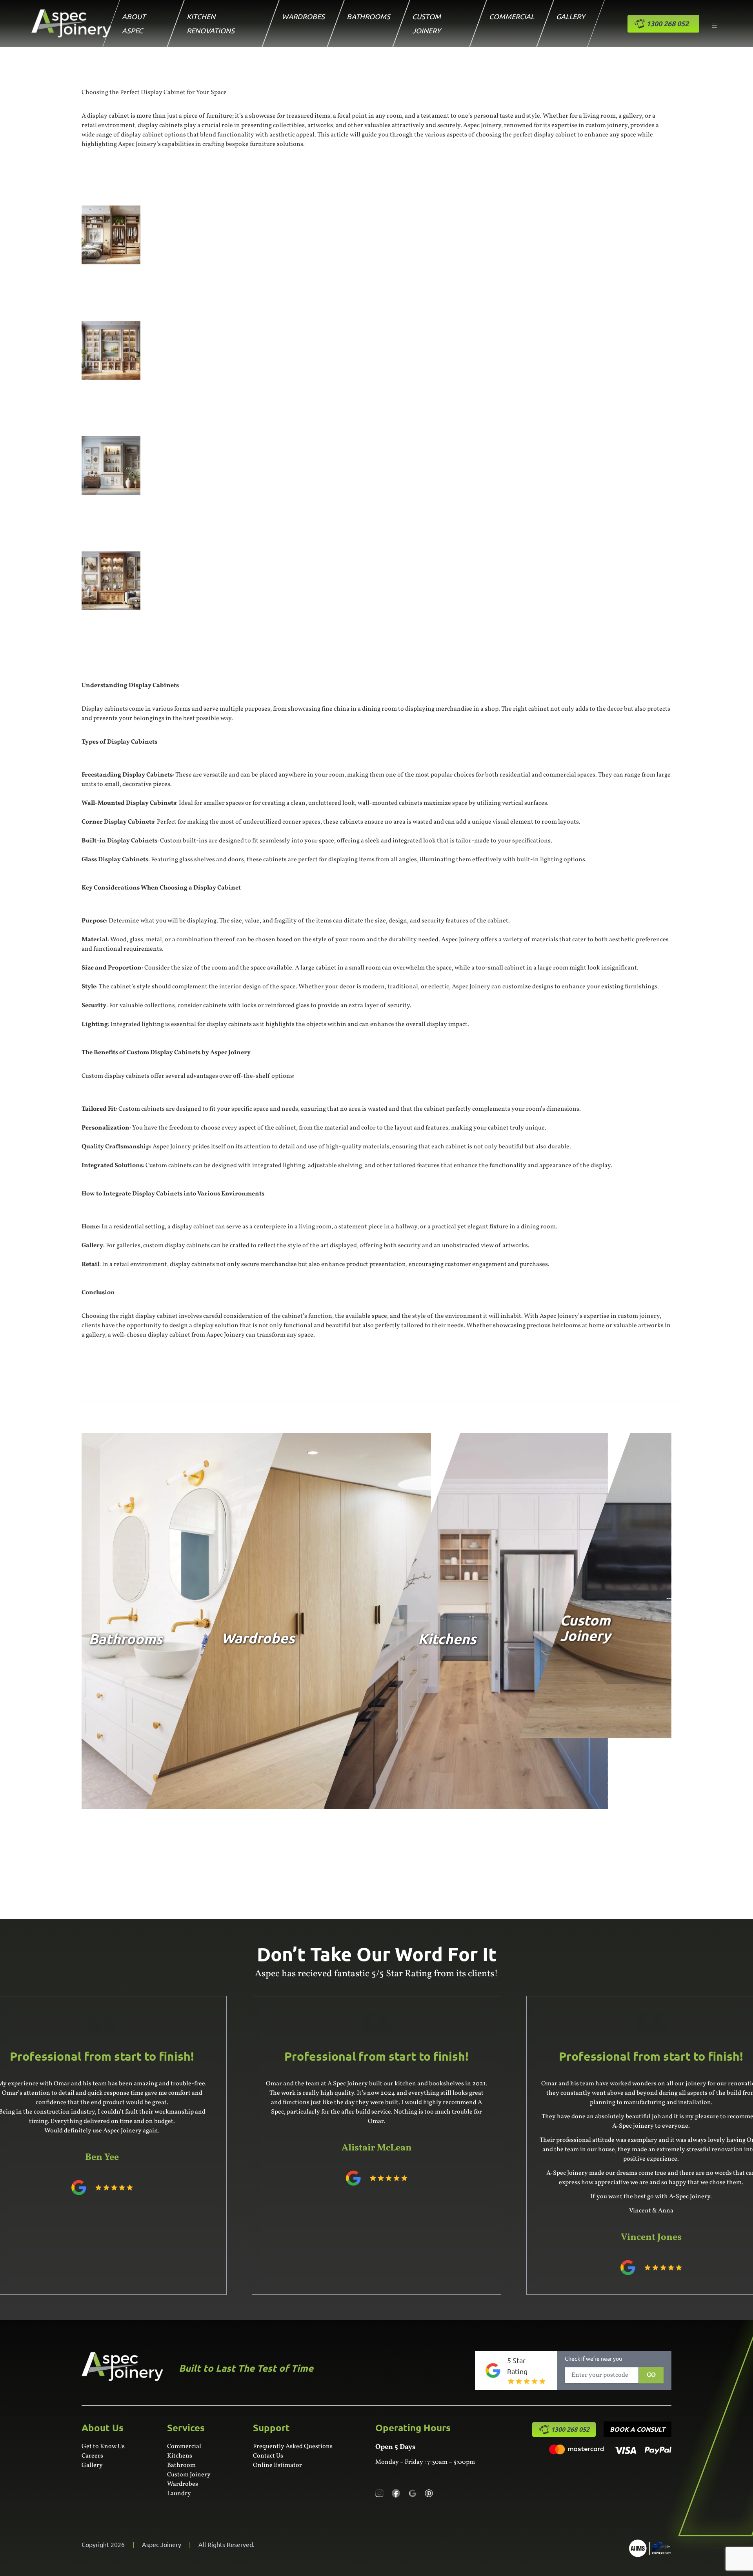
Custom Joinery (189, 2475)
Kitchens (180, 2456)
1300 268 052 (570, 2429)
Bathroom (181, 2465)
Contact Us (268, 2456)
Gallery (571, 16)
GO (651, 2375)
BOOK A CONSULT (638, 2429)
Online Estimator (277, 2465)
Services (186, 2428)
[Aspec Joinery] (650, 2548)
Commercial (512, 16)
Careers (92, 2456)
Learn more (116, 1747)
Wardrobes (303, 16)
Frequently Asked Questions (293, 2447)
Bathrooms (368, 16)
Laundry (179, 2494)
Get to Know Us (103, 2447)
